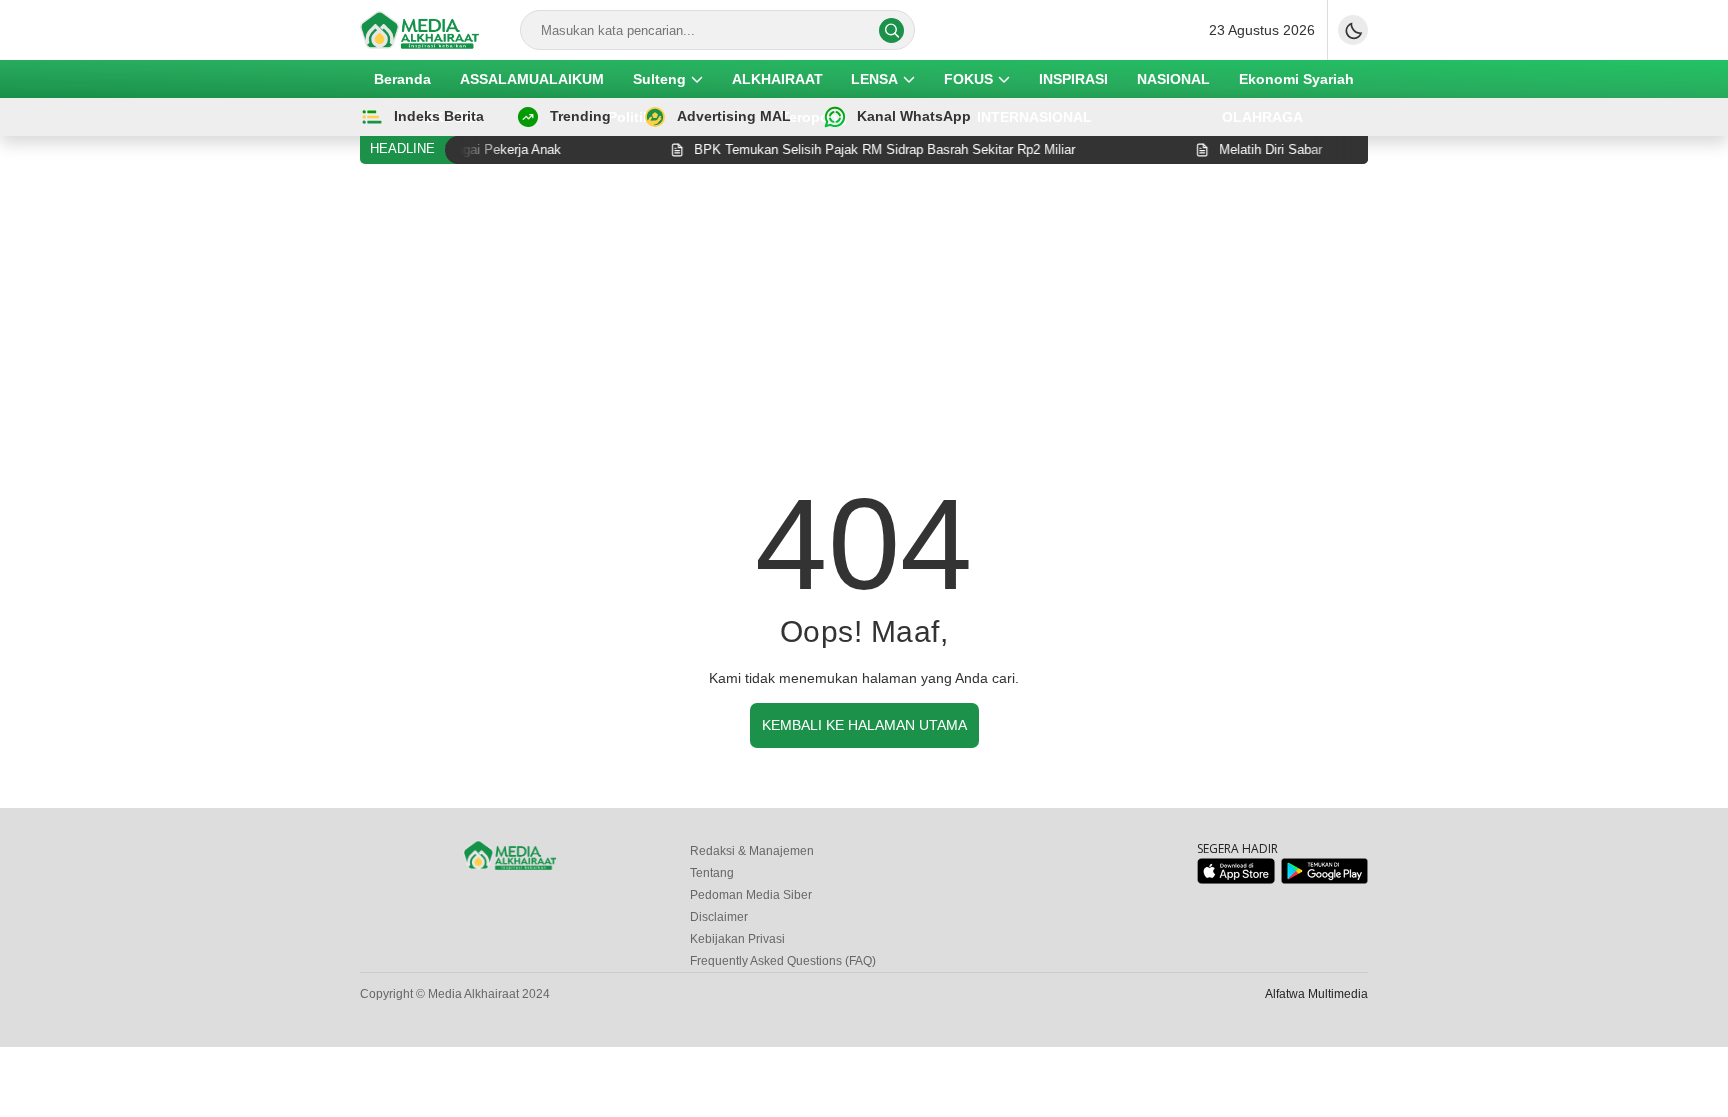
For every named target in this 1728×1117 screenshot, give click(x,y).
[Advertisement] (864, 329)
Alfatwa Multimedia (1316, 994)
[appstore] (1235, 879)
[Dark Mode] (1353, 30)
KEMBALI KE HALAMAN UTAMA (864, 725)
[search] (891, 30)
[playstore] (1324, 879)
